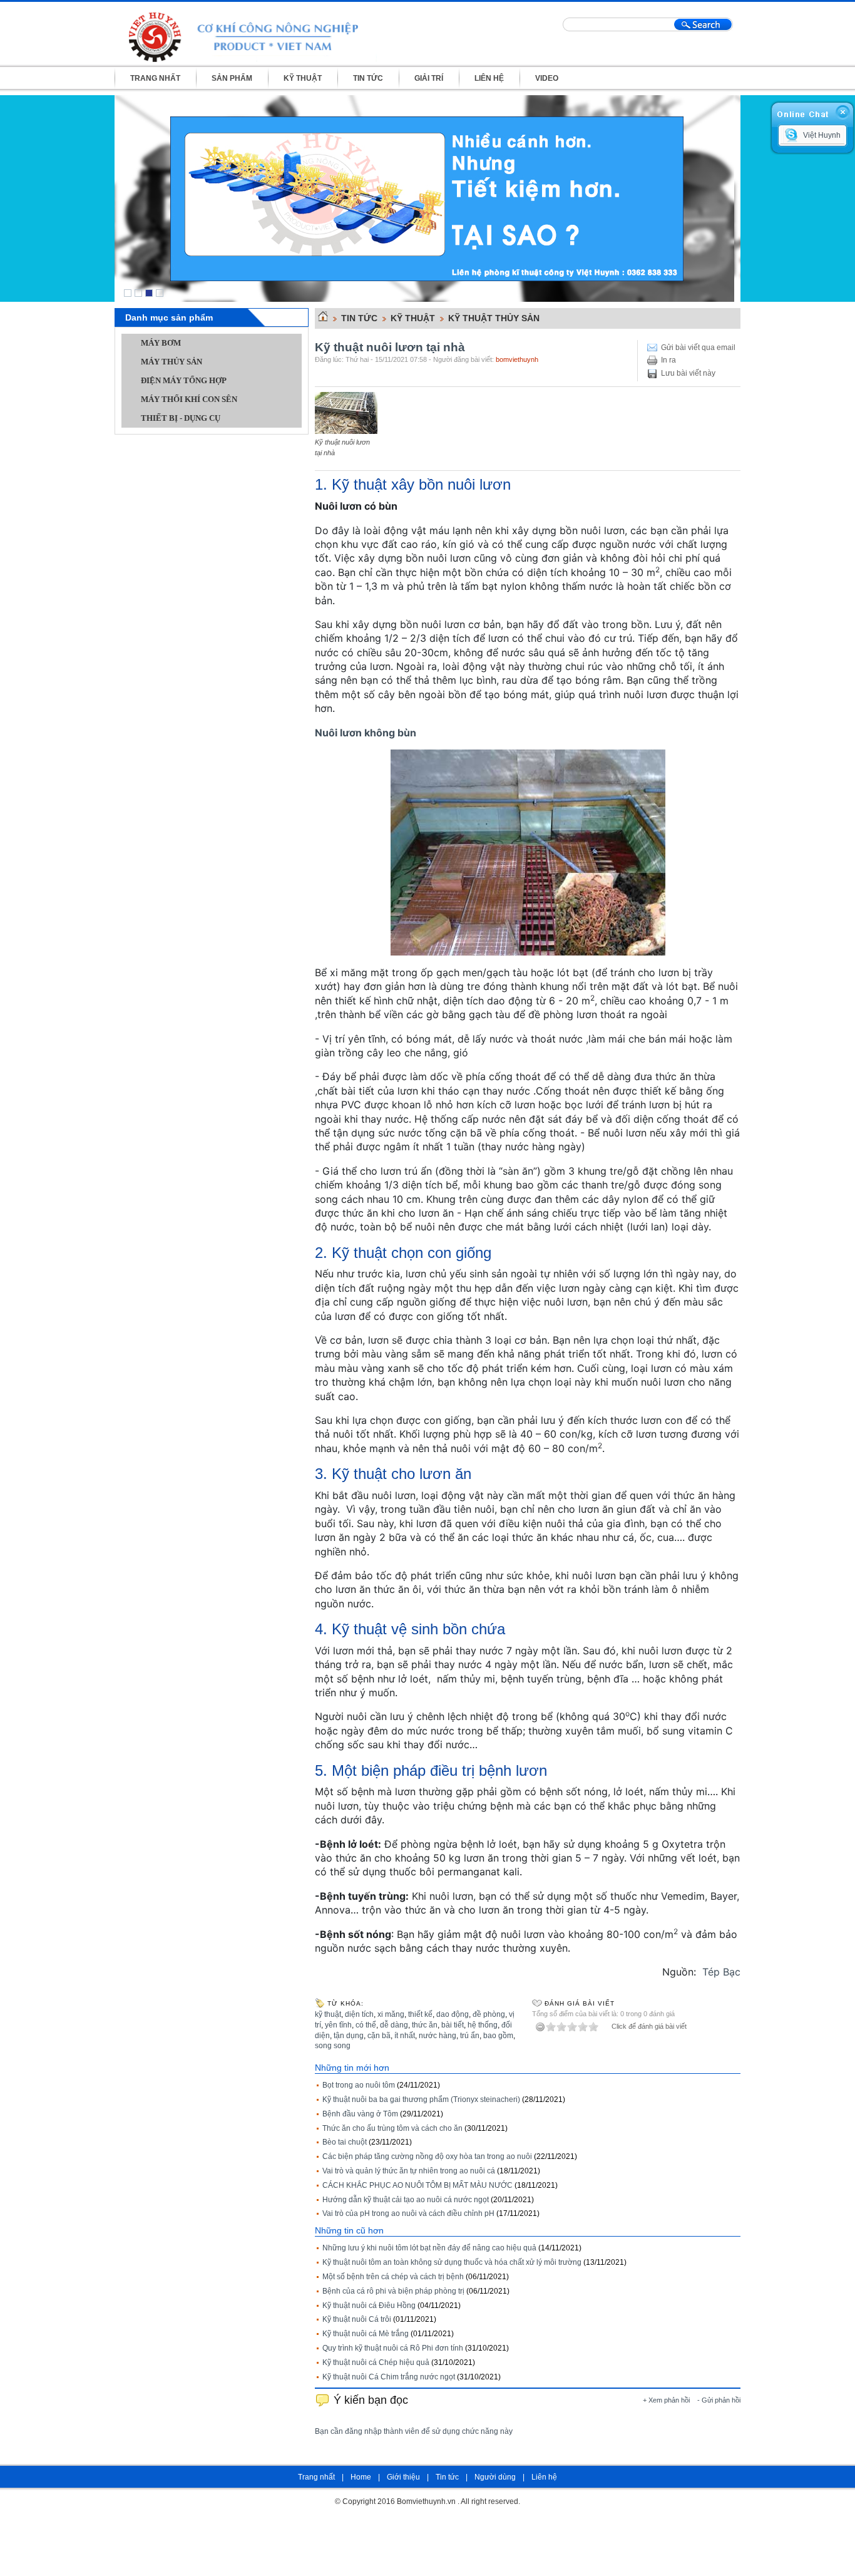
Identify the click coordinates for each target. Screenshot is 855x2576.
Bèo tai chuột (345, 2142)
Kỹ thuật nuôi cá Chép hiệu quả (376, 2362)
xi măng (391, 2014)
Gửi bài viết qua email (698, 348)
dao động (453, 2014)
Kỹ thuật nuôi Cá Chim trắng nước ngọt (389, 2377)
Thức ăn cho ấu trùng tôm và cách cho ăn (392, 2128)
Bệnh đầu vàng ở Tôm (360, 2114)
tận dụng (349, 2036)
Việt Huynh (822, 135)
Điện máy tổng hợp (184, 380)
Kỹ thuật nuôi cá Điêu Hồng (369, 2306)
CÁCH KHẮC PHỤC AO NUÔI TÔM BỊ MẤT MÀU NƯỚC (417, 2185)
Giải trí (429, 78)
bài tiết (453, 2025)
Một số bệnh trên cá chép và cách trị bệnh (393, 2277)
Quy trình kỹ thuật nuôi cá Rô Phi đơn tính (393, 2348)
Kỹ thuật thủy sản (494, 318)
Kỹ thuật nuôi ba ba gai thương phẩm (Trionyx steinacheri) (421, 2099)
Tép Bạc (721, 1972)
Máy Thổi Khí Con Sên (189, 399)
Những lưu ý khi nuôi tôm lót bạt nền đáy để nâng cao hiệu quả (429, 2248)
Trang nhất (155, 78)
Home (361, 2477)
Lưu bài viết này (688, 373)
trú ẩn (470, 2036)
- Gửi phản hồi (719, 2400)
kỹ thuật (328, 2014)
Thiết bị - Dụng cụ (181, 418)
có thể (366, 2025)
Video (547, 78)
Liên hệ (489, 78)
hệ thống (483, 2025)
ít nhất (405, 2036)
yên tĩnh (338, 2025)
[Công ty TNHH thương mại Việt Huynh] (252, 35)
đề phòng (489, 2014)
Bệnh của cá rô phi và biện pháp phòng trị (393, 2291)
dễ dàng (394, 2025)
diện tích (359, 2014)
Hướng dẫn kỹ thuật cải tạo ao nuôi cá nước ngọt (406, 2200)
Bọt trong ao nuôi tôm (359, 2085)
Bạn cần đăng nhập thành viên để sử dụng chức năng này (414, 2431)
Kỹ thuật (303, 78)
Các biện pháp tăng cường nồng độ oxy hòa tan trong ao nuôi (427, 2156)
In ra (668, 360)
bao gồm (498, 2036)
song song (333, 2046)
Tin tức (368, 78)
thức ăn (425, 2025)
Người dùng (495, 2477)
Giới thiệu (403, 2477)
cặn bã (379, 2036)
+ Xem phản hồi (666, 2400)
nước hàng (438, 2036)
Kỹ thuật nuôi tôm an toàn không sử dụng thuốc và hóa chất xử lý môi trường (452, 2262)
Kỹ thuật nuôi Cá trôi (357, 2319)
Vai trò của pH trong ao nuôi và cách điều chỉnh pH (408, 2213)
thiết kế (420, 2014)
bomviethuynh (517, 359)
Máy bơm (161, 343)
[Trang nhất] (321, 319)
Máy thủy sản (172, 362)
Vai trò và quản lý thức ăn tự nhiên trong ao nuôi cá (409, 2171)
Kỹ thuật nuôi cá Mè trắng (366, 2334)
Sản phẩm (232, 78)
